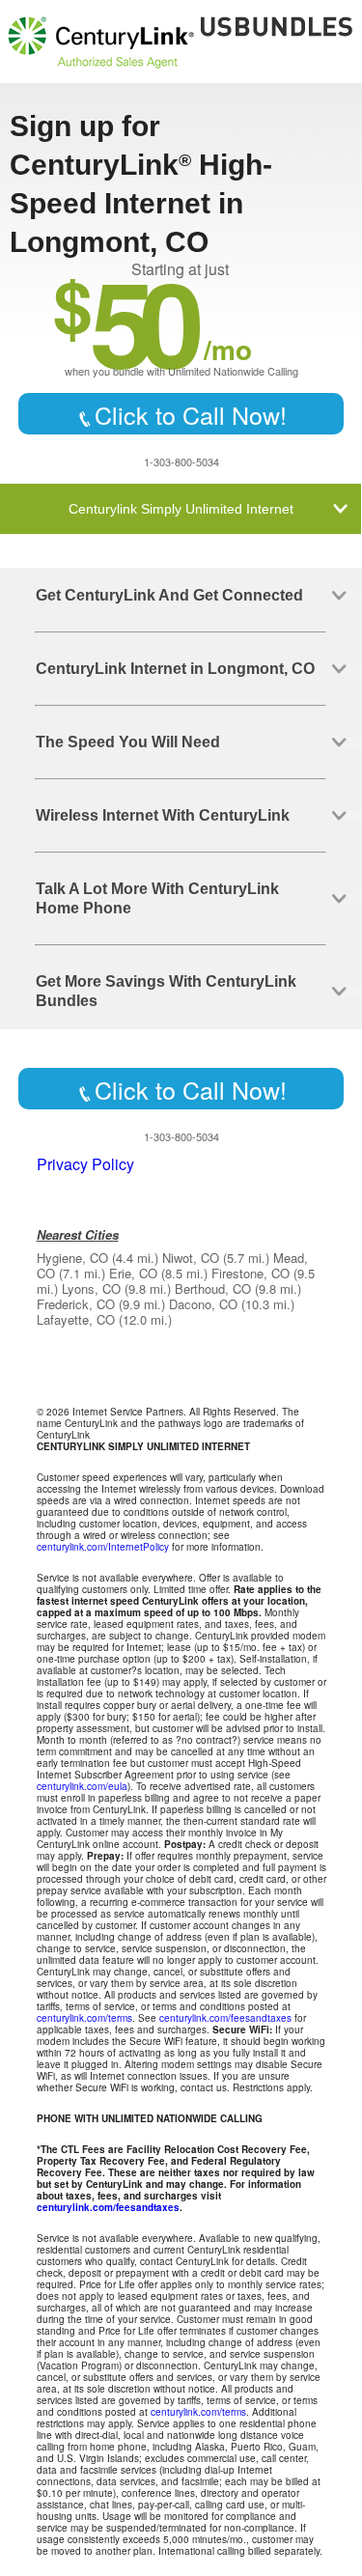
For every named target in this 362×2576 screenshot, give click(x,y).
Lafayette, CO (76, 1319)
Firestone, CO (251, 1273)
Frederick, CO (76, 1304)
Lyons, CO (91, 1288)
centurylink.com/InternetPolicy (103, 1547)
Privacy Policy (85, 1164)
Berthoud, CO (213, 1288)
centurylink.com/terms (84, 2018)
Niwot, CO (191, 1258)
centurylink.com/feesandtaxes (225, 2018)
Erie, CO (133, 1273)
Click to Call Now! (191, 414)
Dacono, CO (203, 1304)
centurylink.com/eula (82, 1786)
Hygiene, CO (72, 1258)
